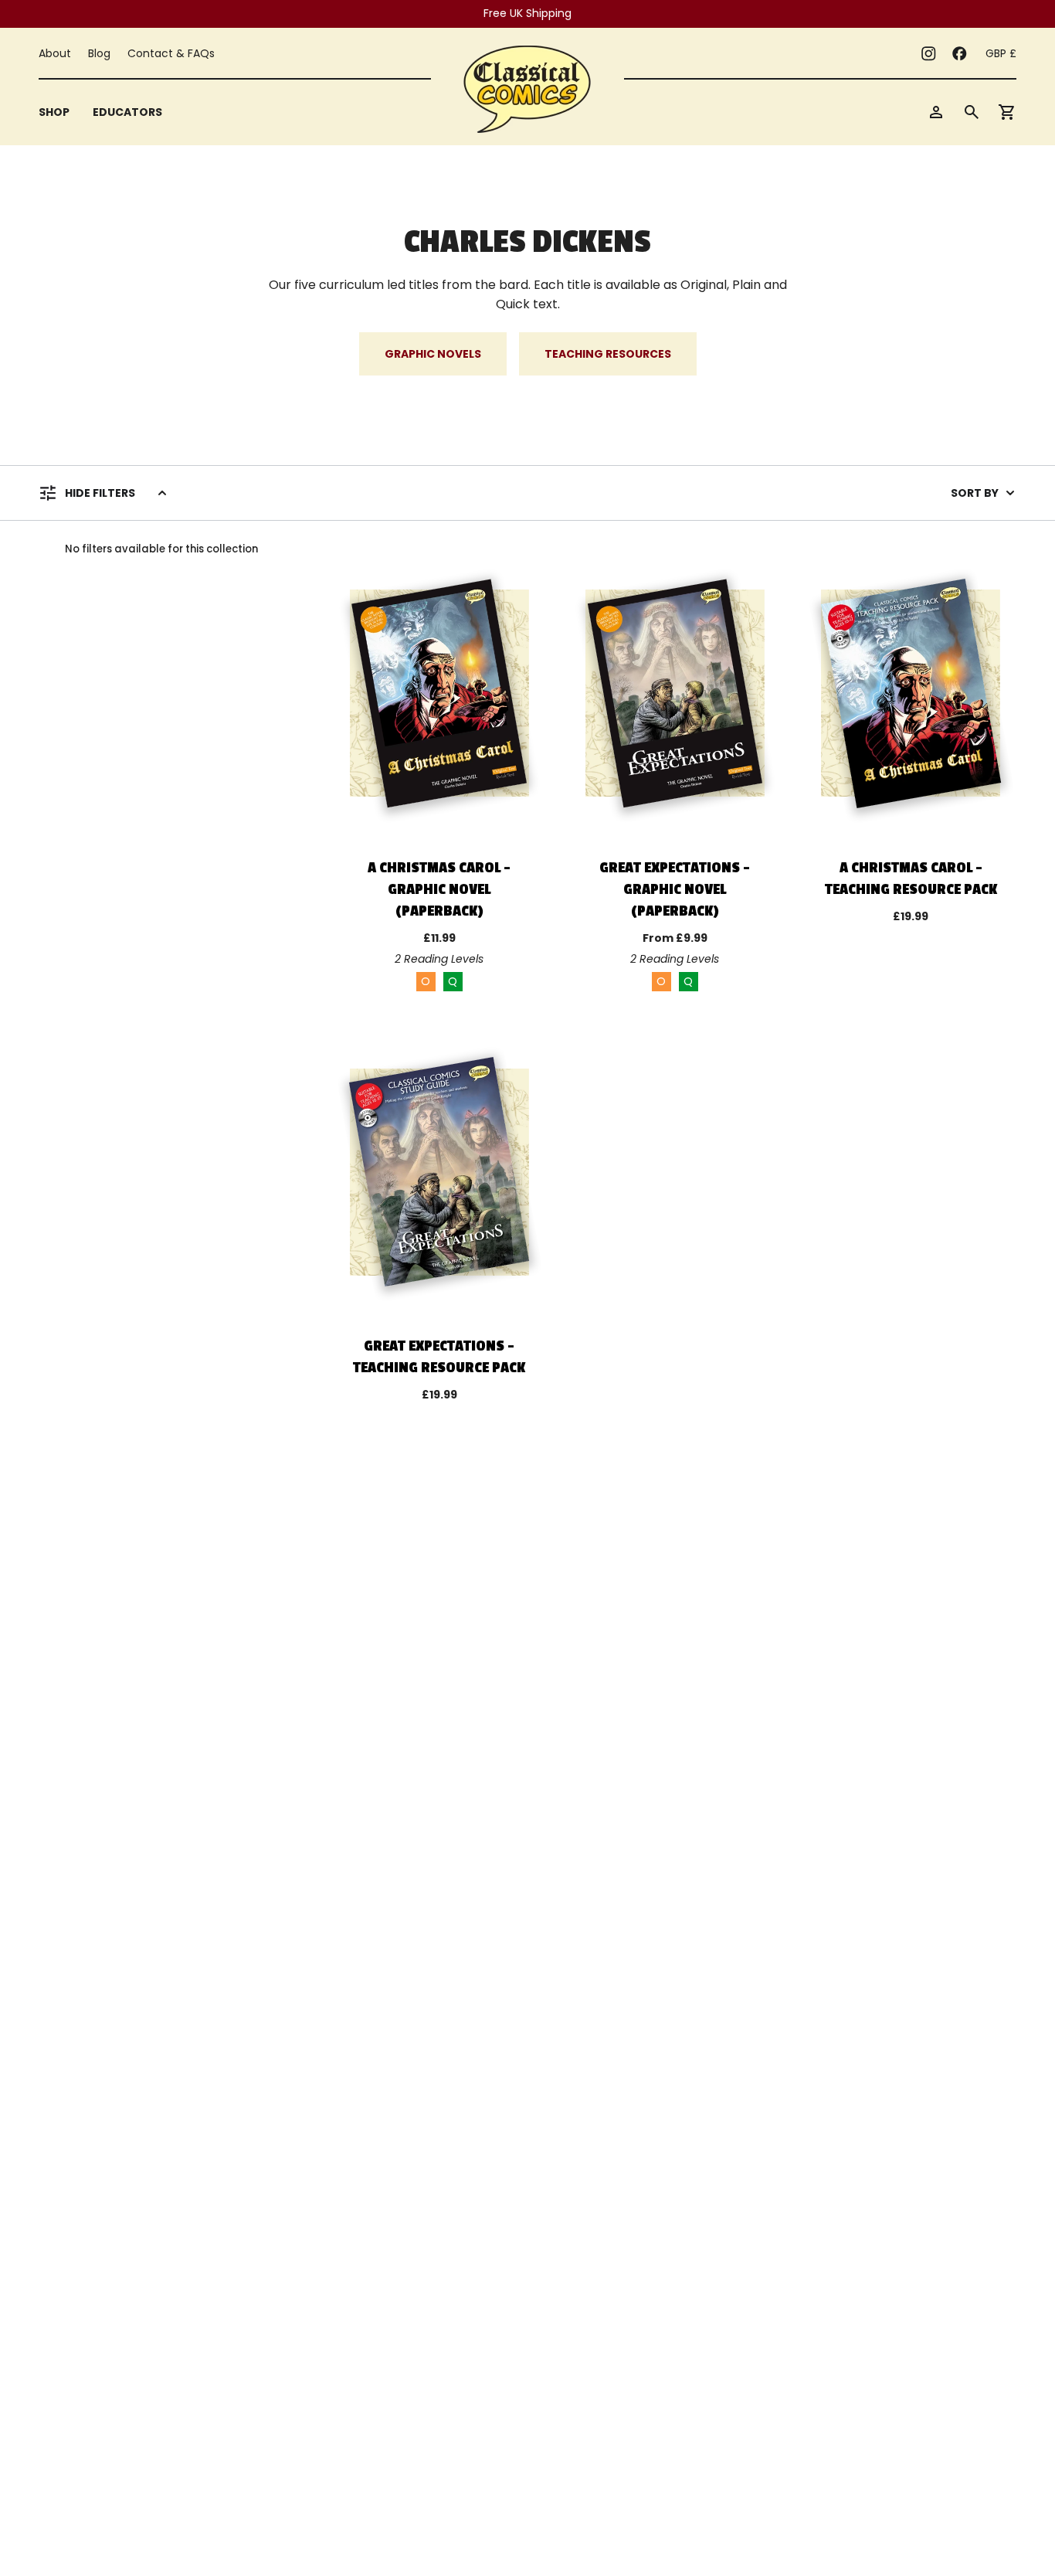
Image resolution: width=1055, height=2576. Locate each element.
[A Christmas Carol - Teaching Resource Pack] (911, 693)
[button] (54, 112)
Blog (99, 53)
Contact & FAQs (171, 53)
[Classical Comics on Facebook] (959, 53)
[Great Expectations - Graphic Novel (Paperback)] (675, 693)
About (55, 53)
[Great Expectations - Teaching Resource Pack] (439, 1172)
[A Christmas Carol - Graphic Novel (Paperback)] (439, 693)
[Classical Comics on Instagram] (928, 53)
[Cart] (1007, 112)
